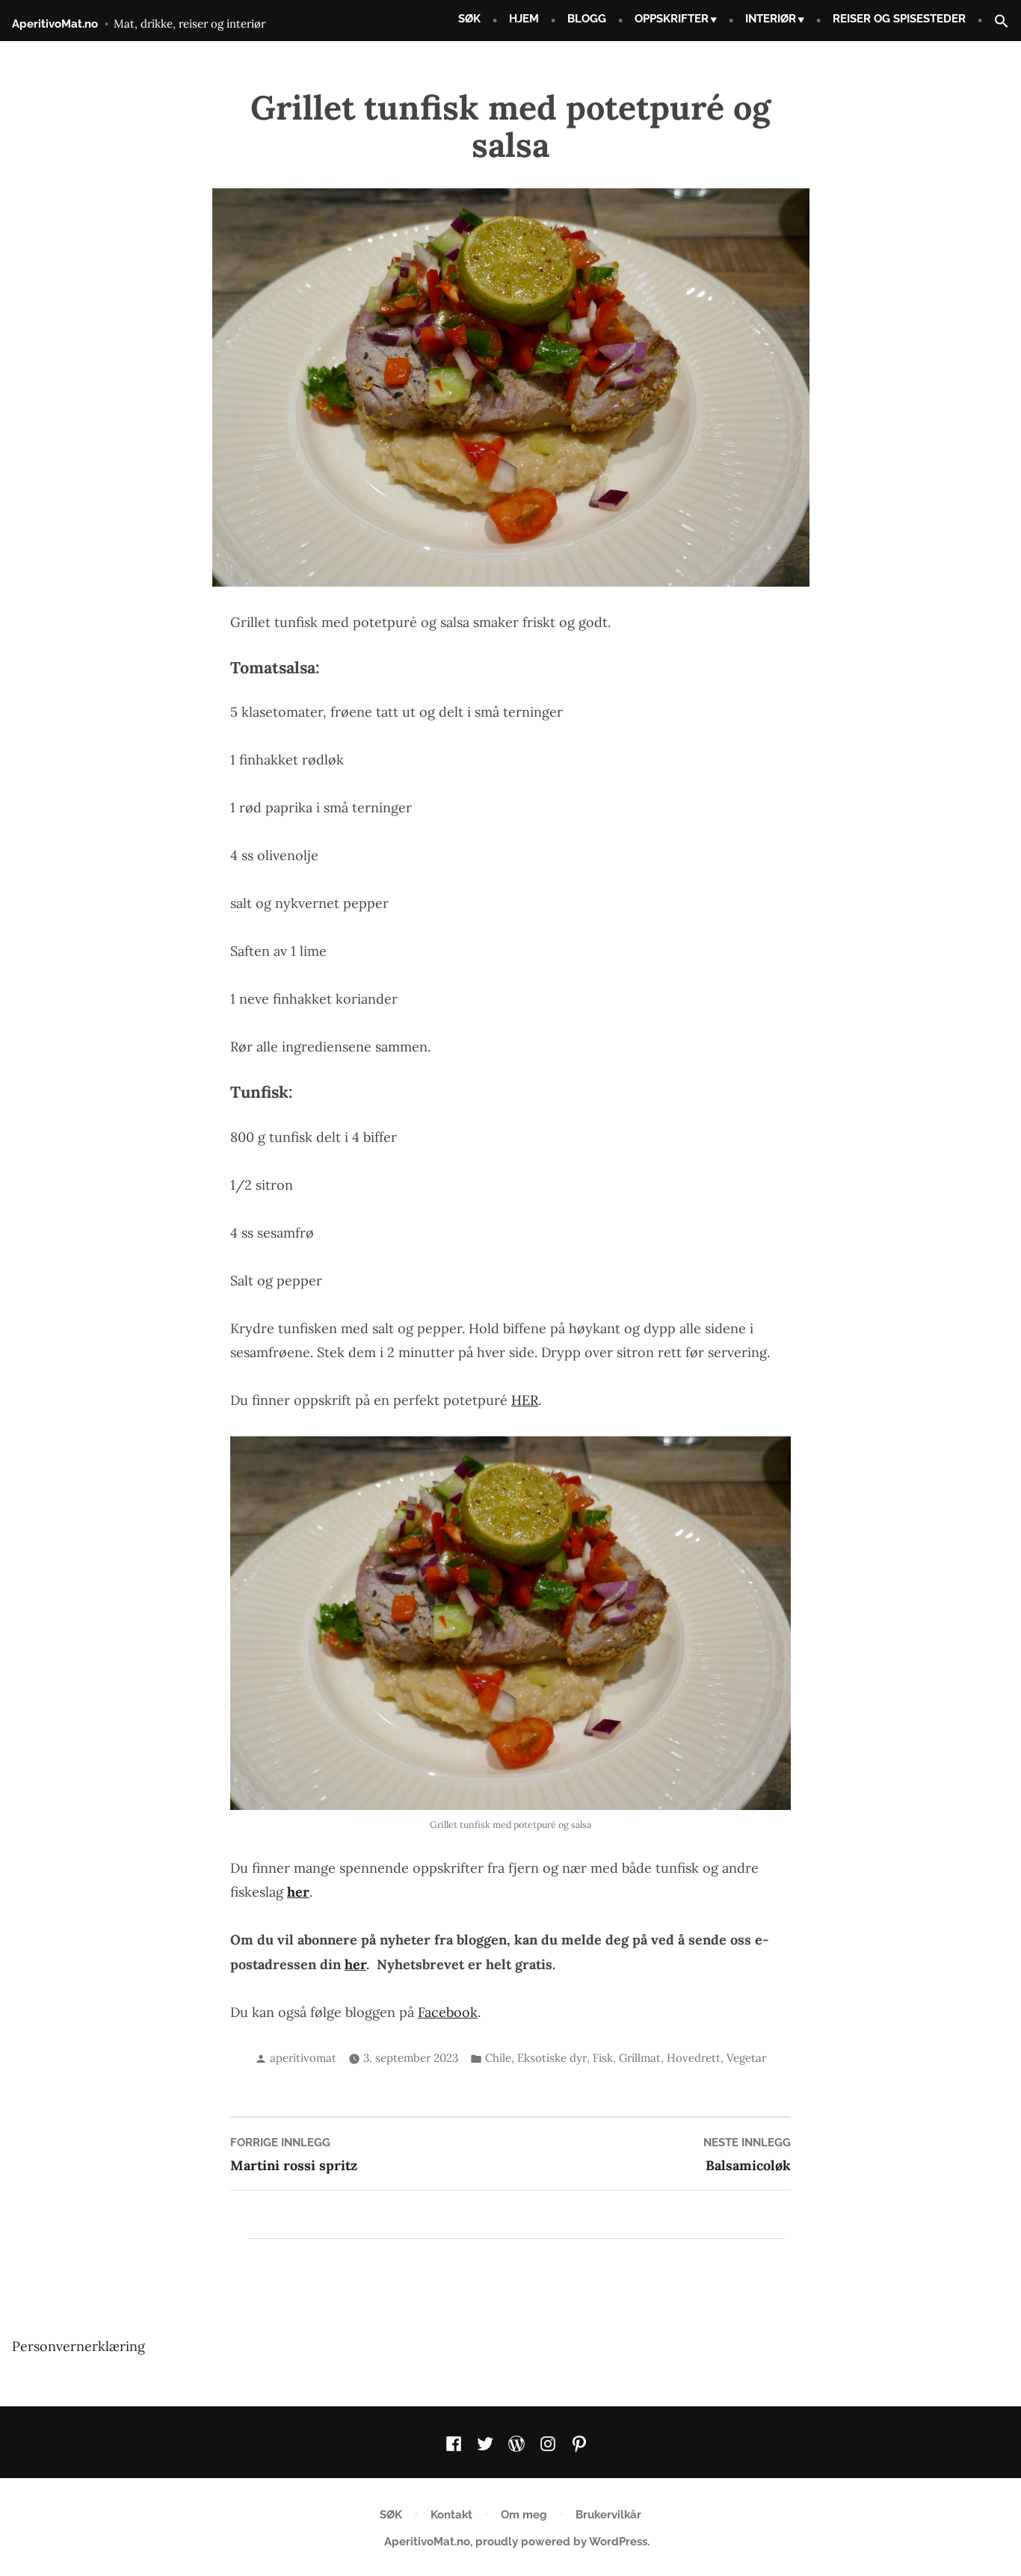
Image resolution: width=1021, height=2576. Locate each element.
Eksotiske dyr (552, 2058)
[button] (996, 22)
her (355, 1964)
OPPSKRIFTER (672, 19)
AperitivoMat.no (55, 24)
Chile (498, 2058)
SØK (469, 19)
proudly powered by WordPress (561, 2542)
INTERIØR (771, 19)
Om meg (524, 2515)
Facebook (448, 2012)
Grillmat (640, 2058)
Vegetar (746, 2058)
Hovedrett (694, 2058)
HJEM (524, 19)
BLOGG (587, 19)
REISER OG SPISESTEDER (899, 19)
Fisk (603, 2058)
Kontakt (451, 2515)
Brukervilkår (608, 2515)
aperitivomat (303, 2058)
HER (525, 1400)
